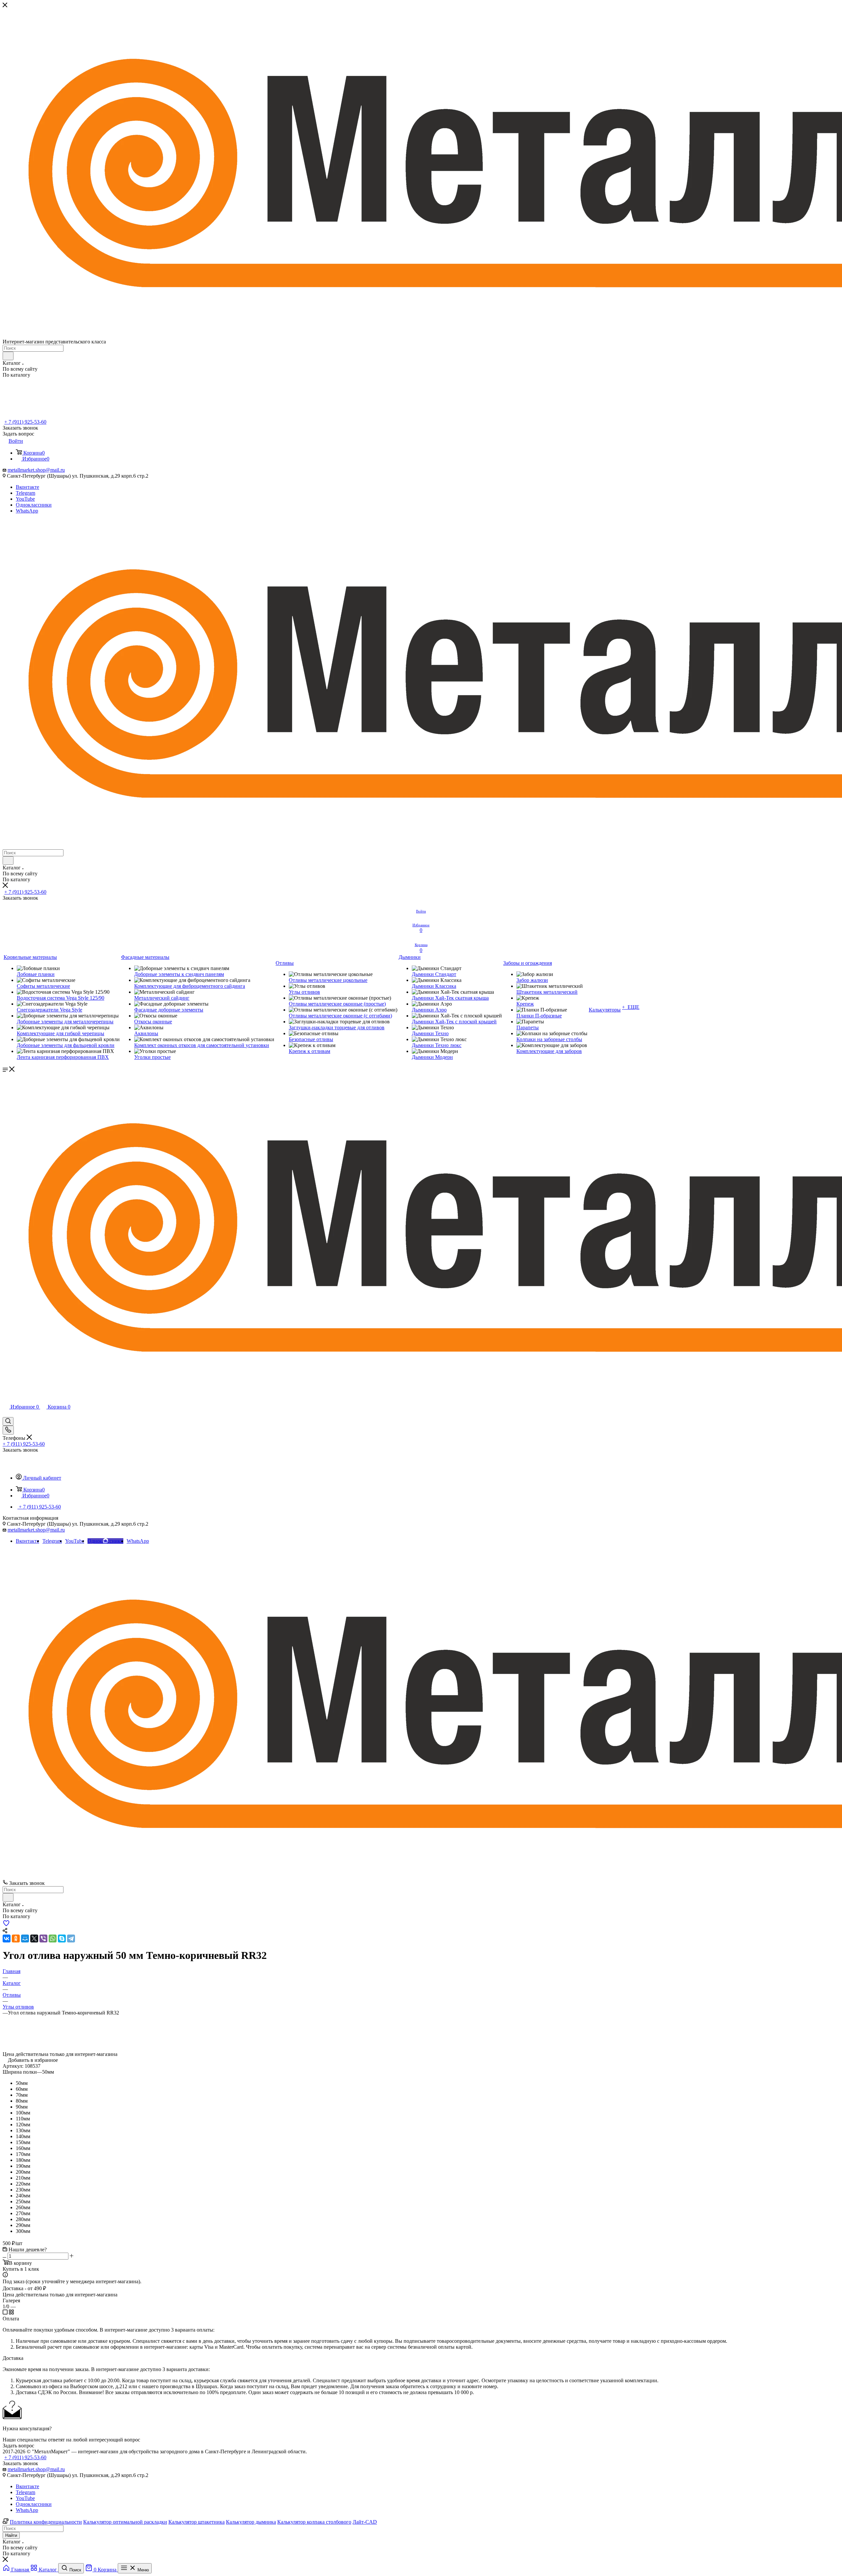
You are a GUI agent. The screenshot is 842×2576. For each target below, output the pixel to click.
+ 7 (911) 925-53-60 (25, 422)
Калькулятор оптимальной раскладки (125, 2522)
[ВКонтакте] (7, 1938)
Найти (11, 2535)
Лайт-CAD (365, 2522)
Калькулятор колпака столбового (314, 2522)
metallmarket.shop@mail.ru (36, 470)
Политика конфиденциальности (46, 2522)
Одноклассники (34, 505)
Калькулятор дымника (251, 2522)
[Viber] (43, 1938)
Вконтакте (27, 487)
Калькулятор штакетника (197, 2522)
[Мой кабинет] (6, 1414)
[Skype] (62, 1938)
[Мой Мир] (25, 1938)
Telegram (25, 493)
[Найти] (8, 356)
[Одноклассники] (16, 1938)
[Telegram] (71, 1938)
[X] (34, 1938)
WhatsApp (27, 511)
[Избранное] (6, 1925)
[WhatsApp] (53, 1938)
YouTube (25, 499)
